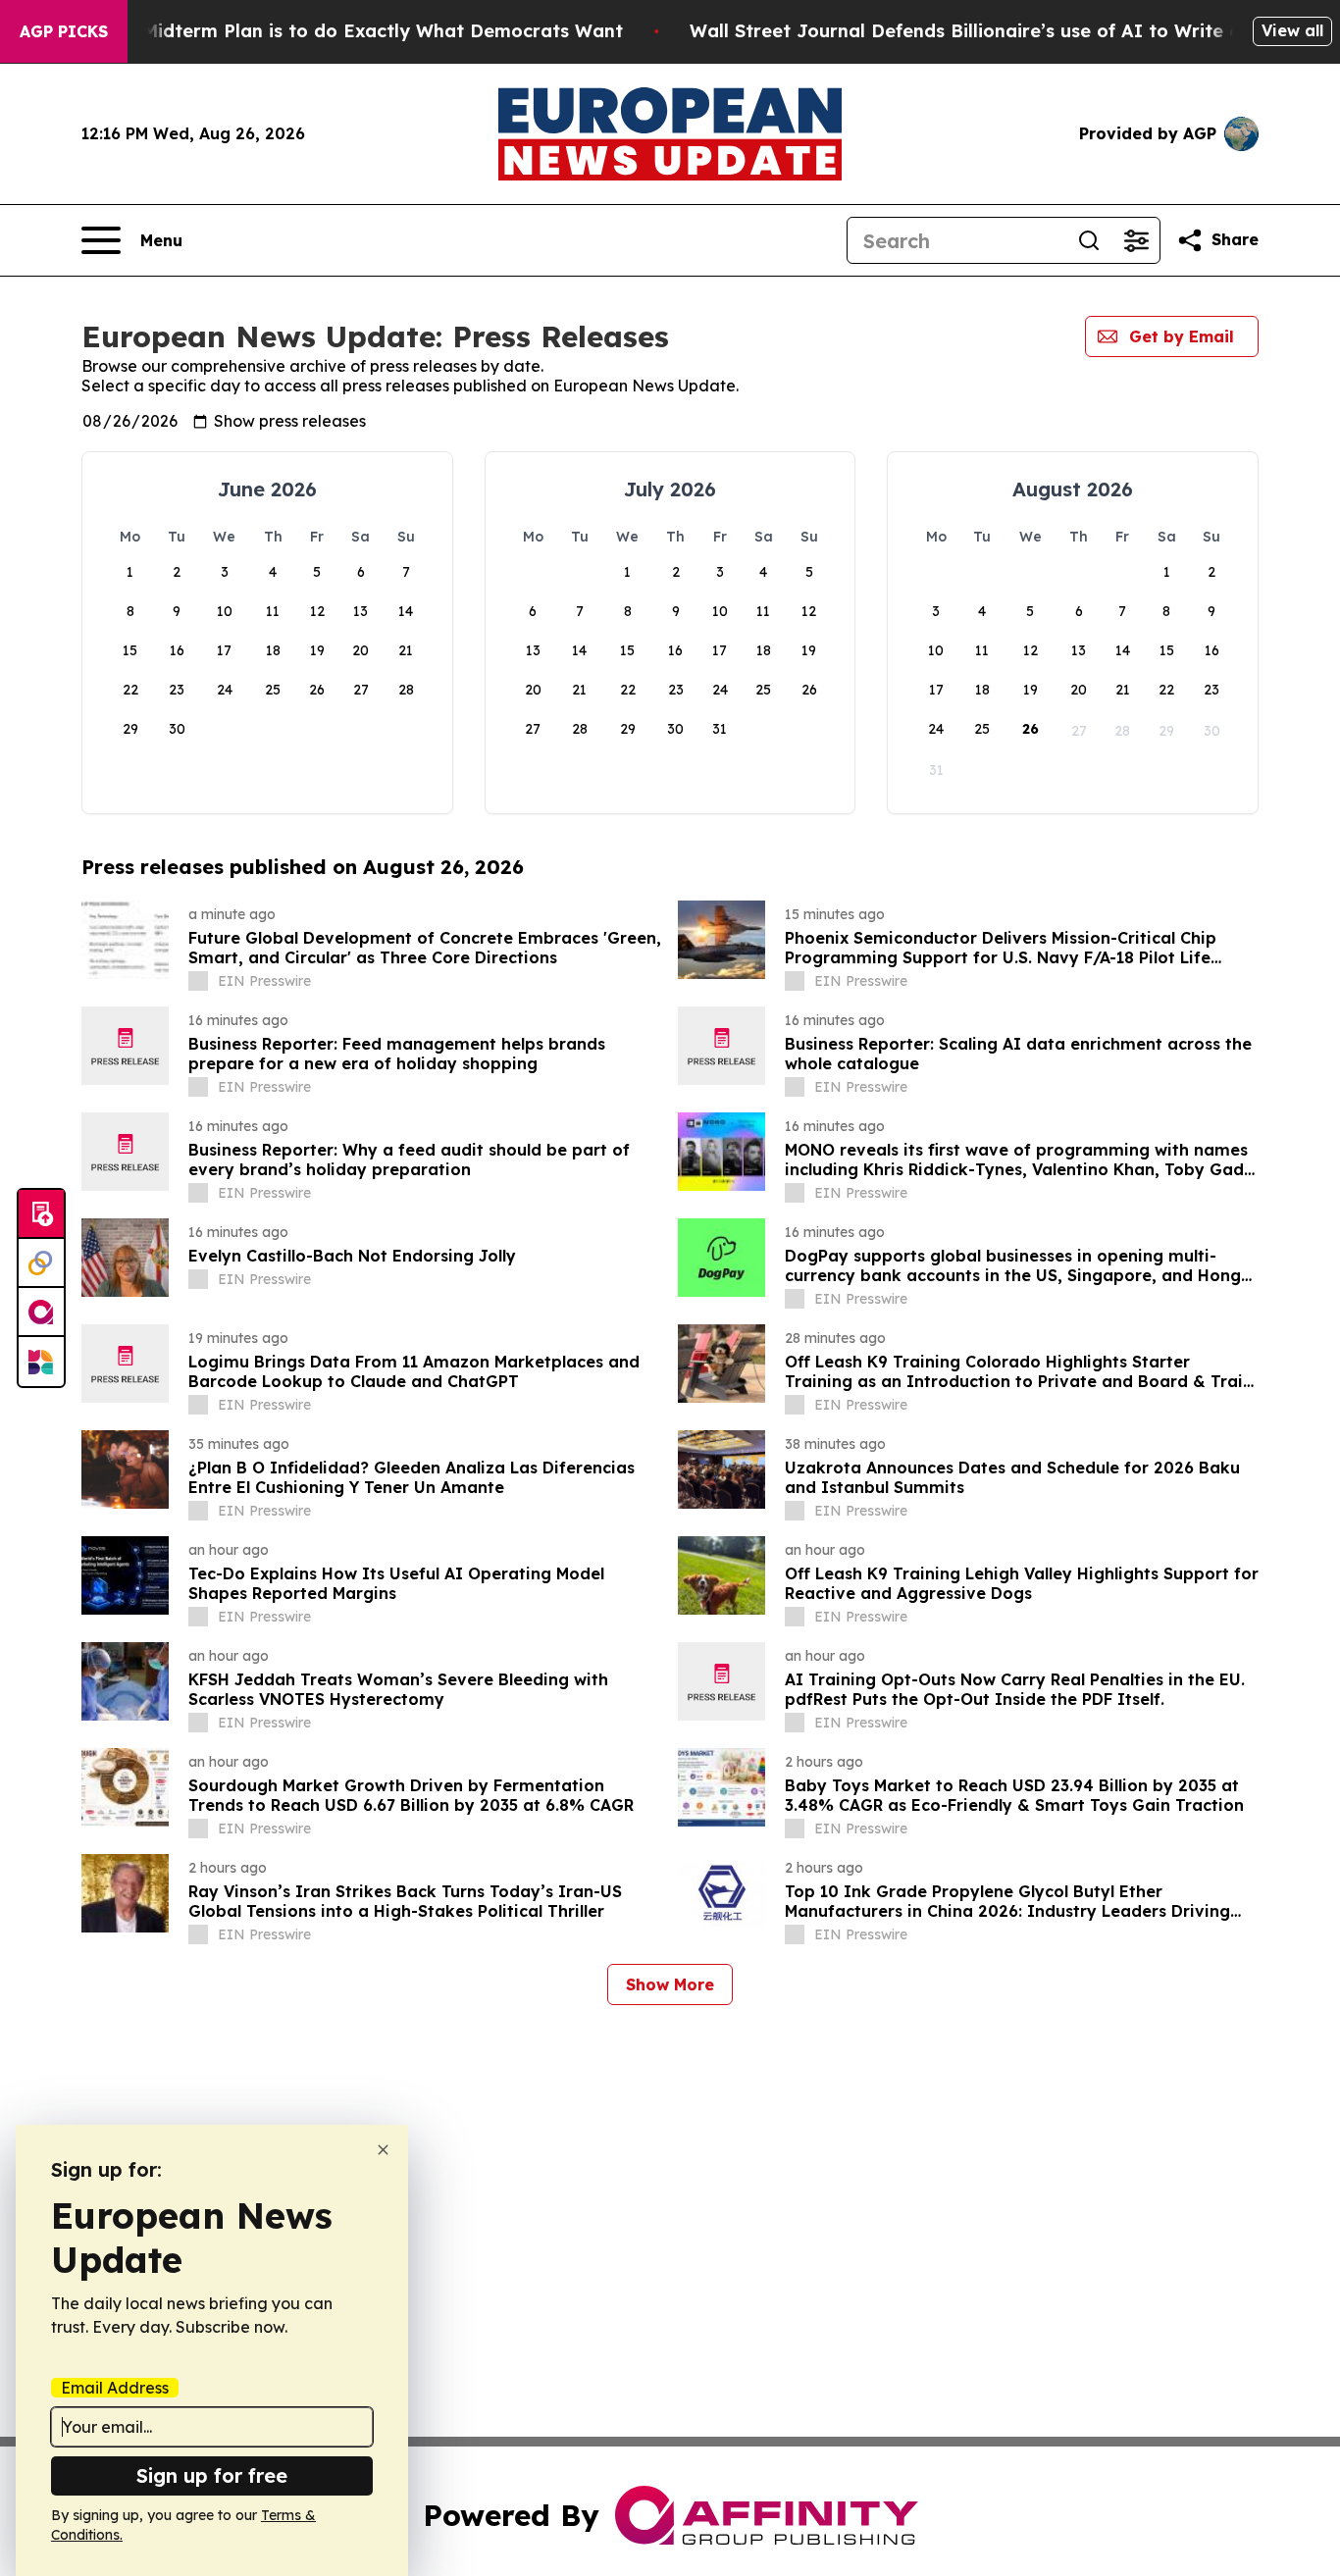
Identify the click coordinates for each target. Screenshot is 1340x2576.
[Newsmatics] (41, 1362)
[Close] (383, 2150)
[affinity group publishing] (41, 1313)
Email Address (115, 2388)
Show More (670, 1984)
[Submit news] (41, 1214)
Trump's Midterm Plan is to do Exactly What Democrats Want (344, 31)
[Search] (1089, 240)
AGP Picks (64, 31)
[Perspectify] (41, 1263)
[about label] (198, 981)
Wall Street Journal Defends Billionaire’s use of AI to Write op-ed (986, 31)
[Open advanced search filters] (1136, 240)
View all (1292, 30)
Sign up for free (212, 2475)
